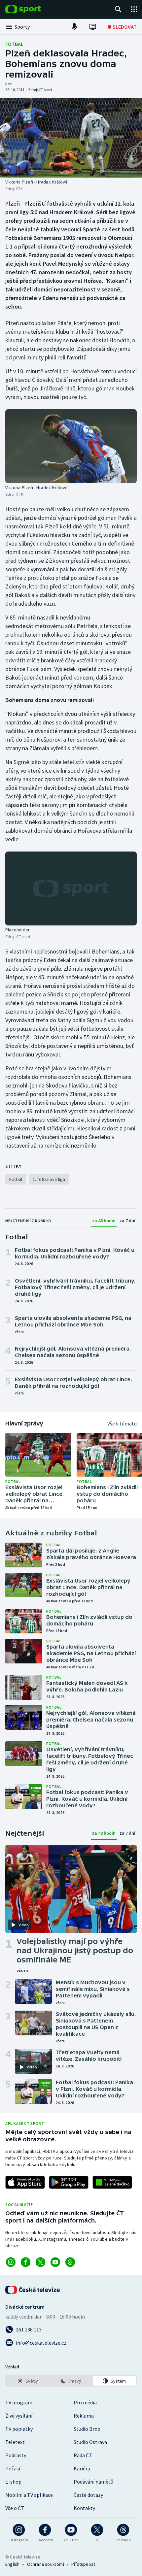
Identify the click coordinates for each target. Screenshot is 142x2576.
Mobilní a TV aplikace (29, 2495)
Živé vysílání (19, 2416)
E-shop (13, 2482)
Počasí (13, 2468)
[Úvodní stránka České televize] (33, 2290)
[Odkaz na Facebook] (26, 2262)
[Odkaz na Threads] (70, 2262)
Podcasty (16, 2455)
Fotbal (14, 44)
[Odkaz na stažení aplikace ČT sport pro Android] (69, 2182)
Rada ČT (83, 2455)
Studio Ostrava (90, 2442)
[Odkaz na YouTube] (55, 2262)
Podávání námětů (93, 2482)
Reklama (84, 2416)
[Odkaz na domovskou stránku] (33, 9)
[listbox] (71, 2381)
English (12, 2564)
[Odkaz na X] (40, 2262)
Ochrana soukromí (46, 2564)
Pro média (85, 2402)
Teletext (15, 2442)
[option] (28, 2381)
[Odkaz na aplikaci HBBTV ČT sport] (112, 2182)
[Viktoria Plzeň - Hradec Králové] (71, 138)
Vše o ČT (15, 2508)
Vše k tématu (122, 1423)
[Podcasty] (74, 27)
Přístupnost (83, 2564)
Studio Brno (87, 2429)
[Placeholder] (71, 888)
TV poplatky (19, 2429)
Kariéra (82, 2468)
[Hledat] (118, 9)
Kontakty (84, 2508)
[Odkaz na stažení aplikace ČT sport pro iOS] (25, 2182)
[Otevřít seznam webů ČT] (134, 9)
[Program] (93, 27)
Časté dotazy (88, 2495)
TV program (19, 2402)
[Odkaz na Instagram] (11, 2262)
